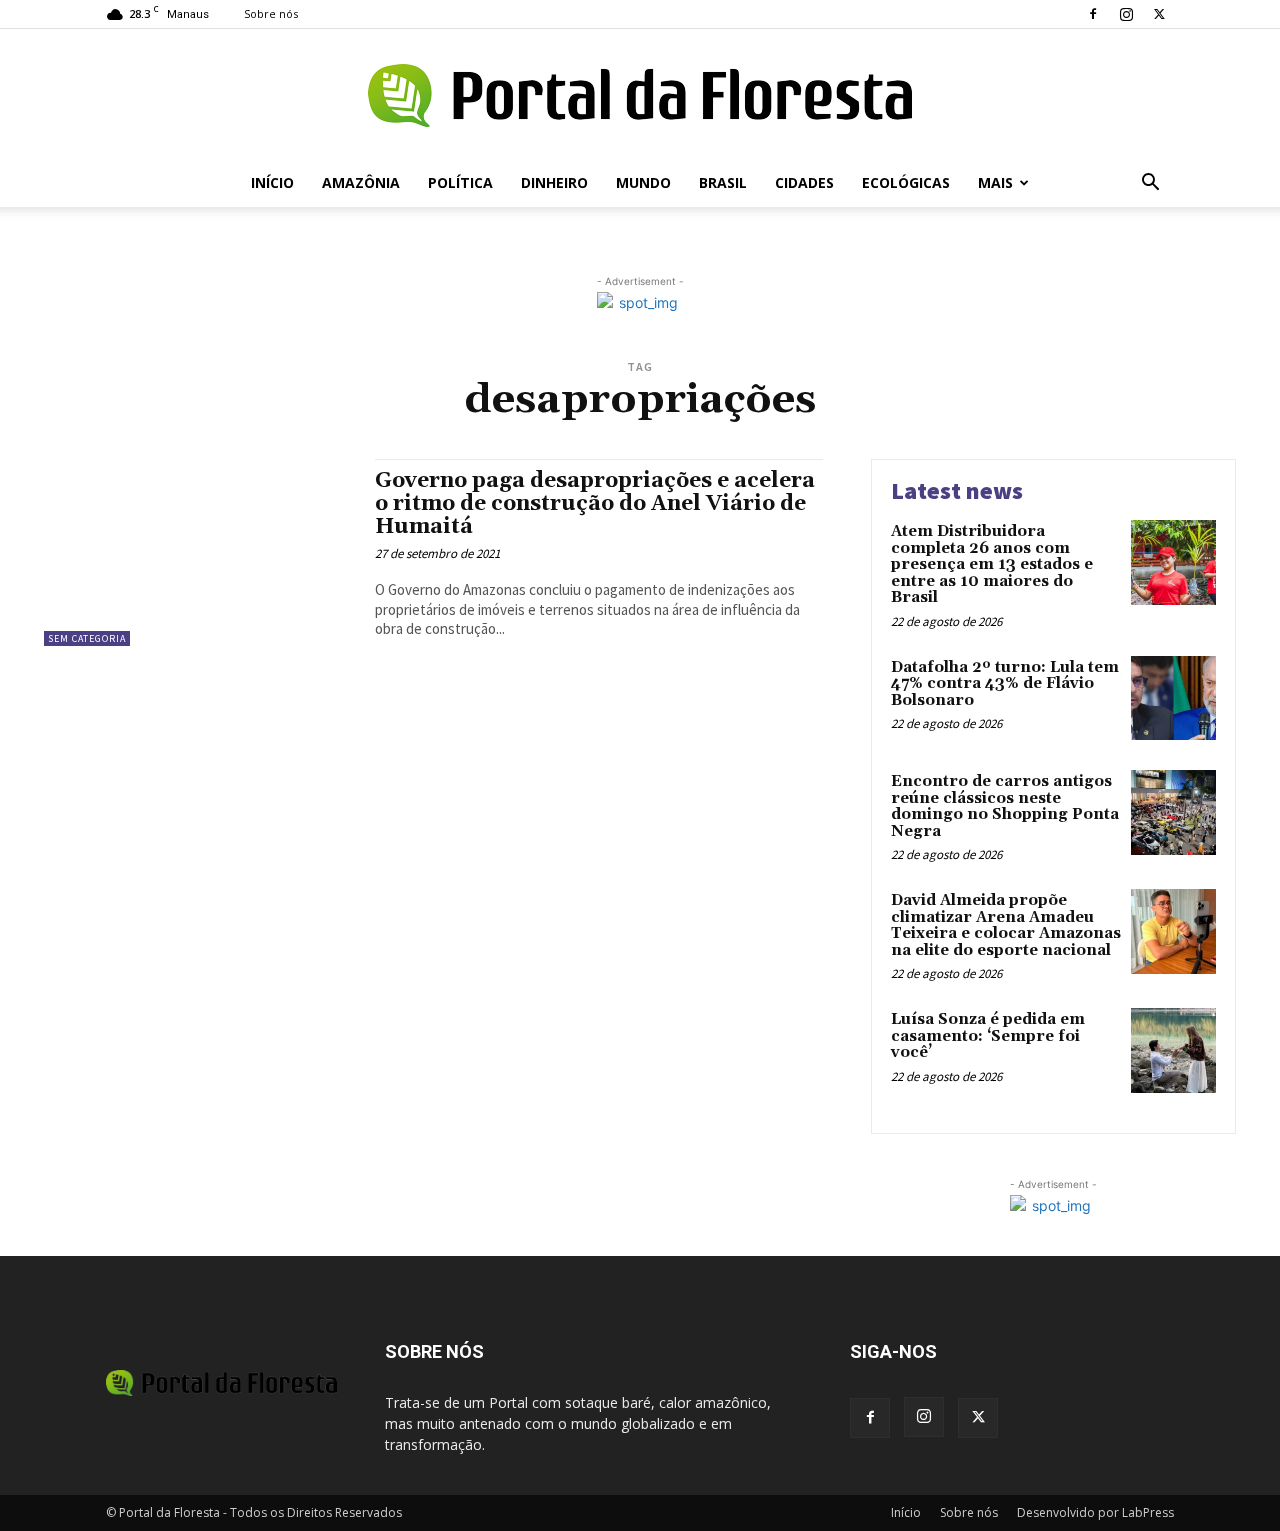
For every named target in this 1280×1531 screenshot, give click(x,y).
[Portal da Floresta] (640, 95)
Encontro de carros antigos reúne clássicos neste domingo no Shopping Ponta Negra (1005, 806)
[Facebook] (1093, 14)
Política (460, 182)
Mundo (643, 182)
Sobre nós (271, 13)
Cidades (804, 182)
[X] (1159, 14)
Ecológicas (906, 182)
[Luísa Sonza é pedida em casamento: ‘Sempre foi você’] (1173, 1050)
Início (272, 182)
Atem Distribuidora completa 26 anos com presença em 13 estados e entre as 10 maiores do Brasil (992, 564)
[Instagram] (1126, 14)
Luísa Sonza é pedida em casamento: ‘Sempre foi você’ (988, 1036)
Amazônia (361, 182)
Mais (995, 182)
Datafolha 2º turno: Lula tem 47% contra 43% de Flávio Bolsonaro (1005, 684)
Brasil (723, 182)
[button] (1150, 184)
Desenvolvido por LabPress (1095, 1512)
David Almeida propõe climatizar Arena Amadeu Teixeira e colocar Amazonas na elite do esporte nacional (1006, 925)
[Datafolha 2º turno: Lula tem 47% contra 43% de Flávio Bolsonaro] (1173, 698)
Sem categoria (87, 638)
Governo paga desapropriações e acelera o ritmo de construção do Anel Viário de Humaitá (595, 504)
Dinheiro (554, 182)
